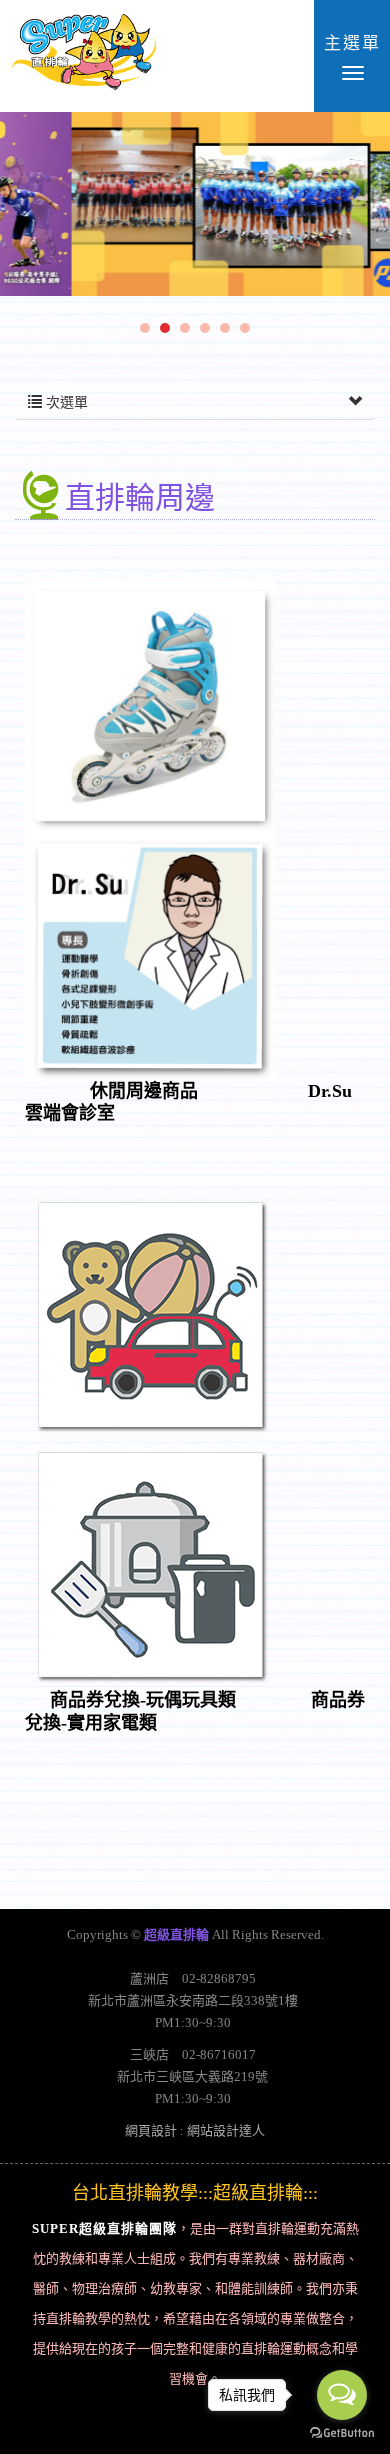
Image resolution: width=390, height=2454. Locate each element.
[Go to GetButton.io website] (342, 2433)
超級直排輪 (84, 55)
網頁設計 (151, 2130)
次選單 (65, 402)
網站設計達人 (226, 2130)
